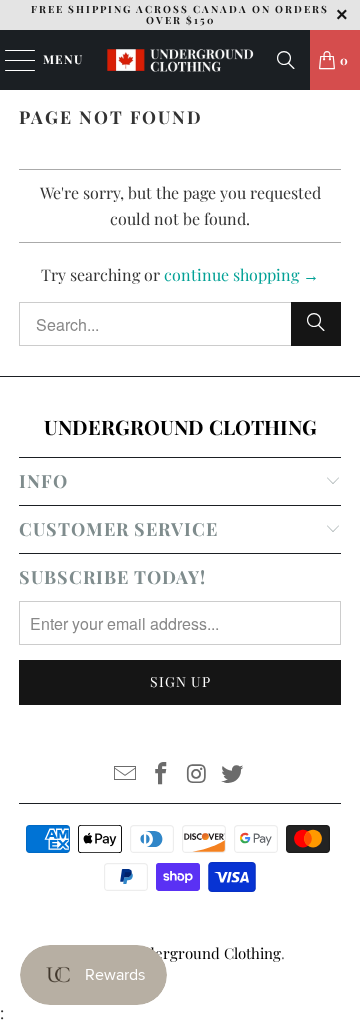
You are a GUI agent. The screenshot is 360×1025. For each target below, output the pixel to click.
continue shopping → (241, 274)
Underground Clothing (204, 953)
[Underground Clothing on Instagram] (197, 774)
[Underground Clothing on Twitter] (233, 774)
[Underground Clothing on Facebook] (161, 774)
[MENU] (10, 60)
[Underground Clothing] (180, 60)
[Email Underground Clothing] (126, 774)
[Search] (286, 60)
